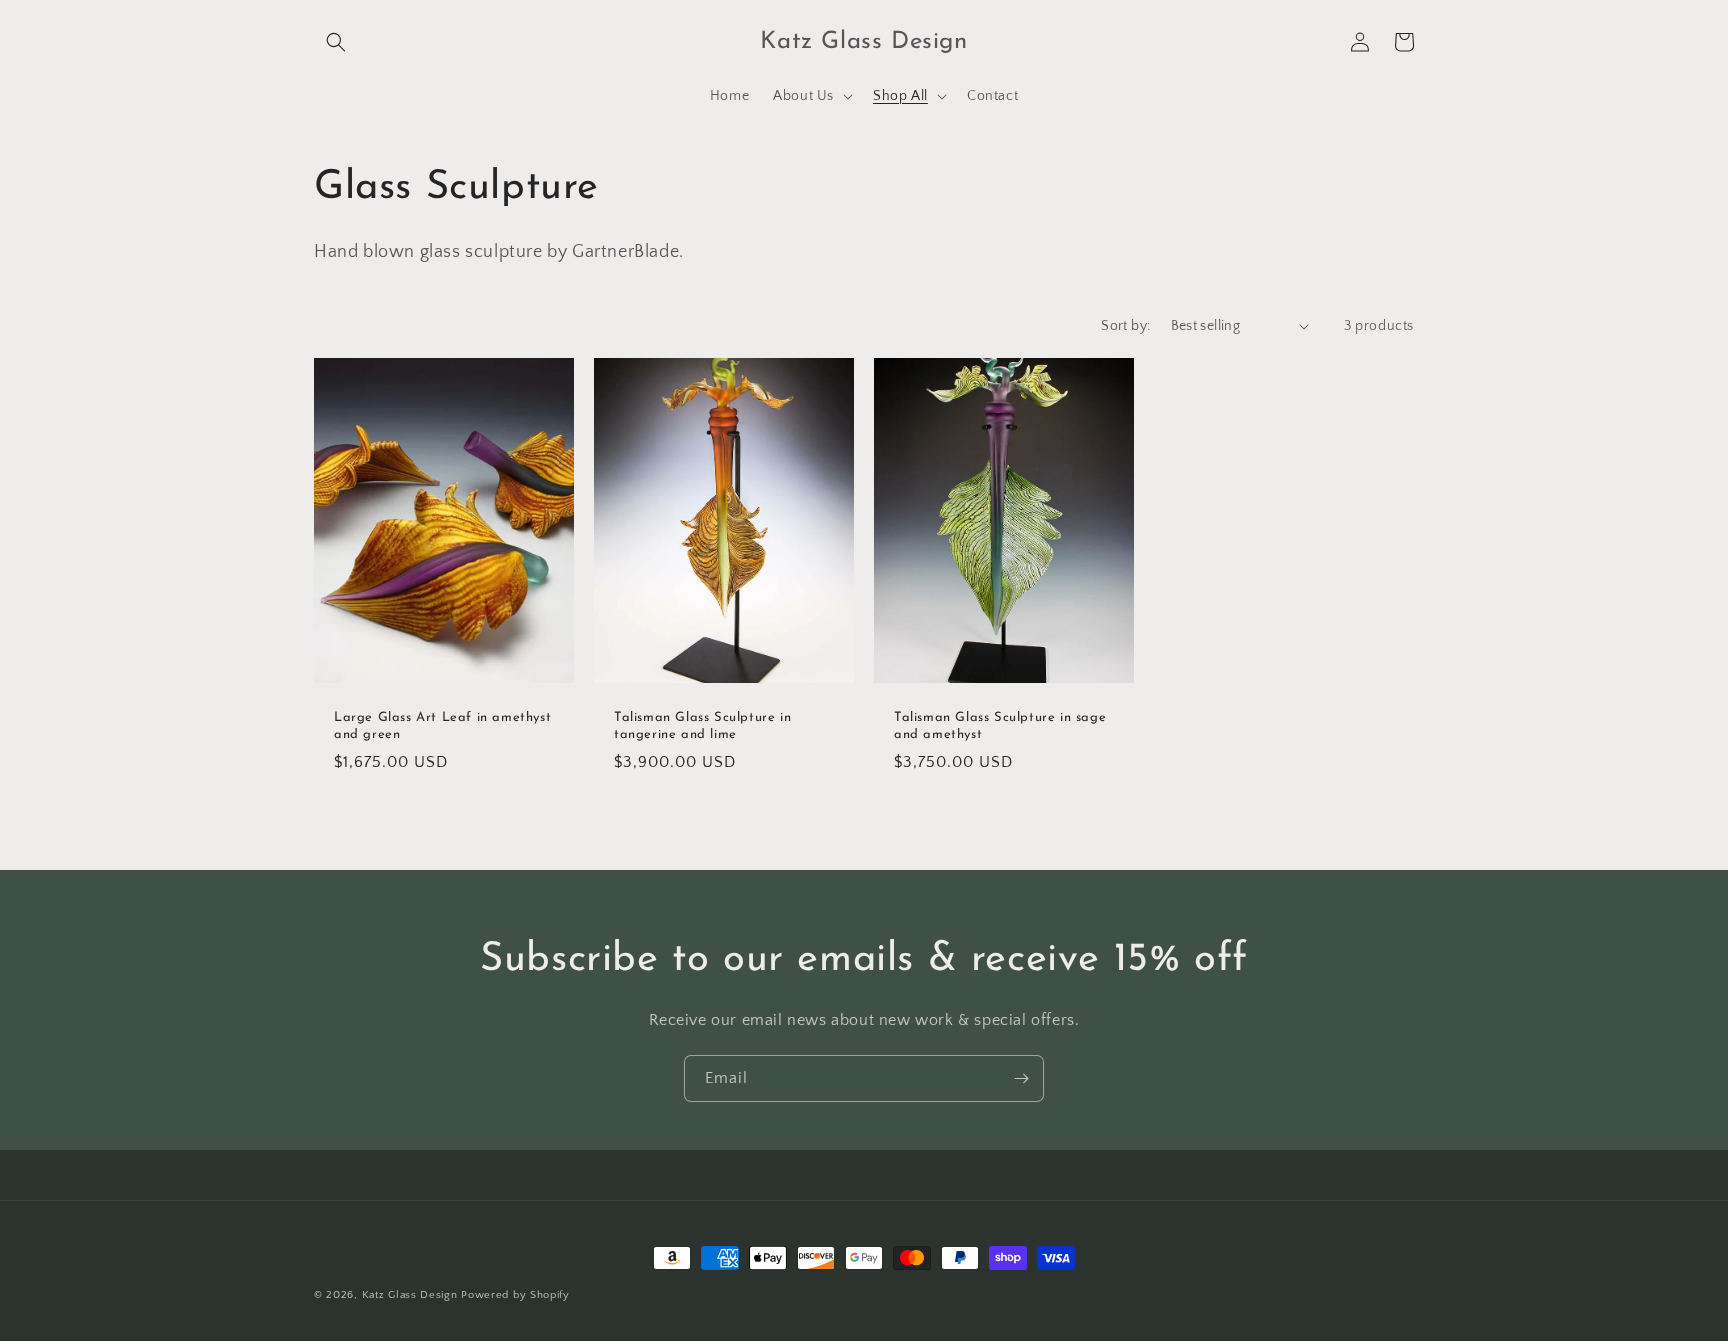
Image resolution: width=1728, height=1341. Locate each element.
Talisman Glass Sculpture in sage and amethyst (1000, 726)
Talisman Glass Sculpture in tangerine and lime (702, 726)
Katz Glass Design (410, 1295)
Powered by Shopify (515, 1295)
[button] (336, 42)
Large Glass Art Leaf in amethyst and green (442, 726)
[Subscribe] (1021, 1078)
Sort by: (1125, 326)
